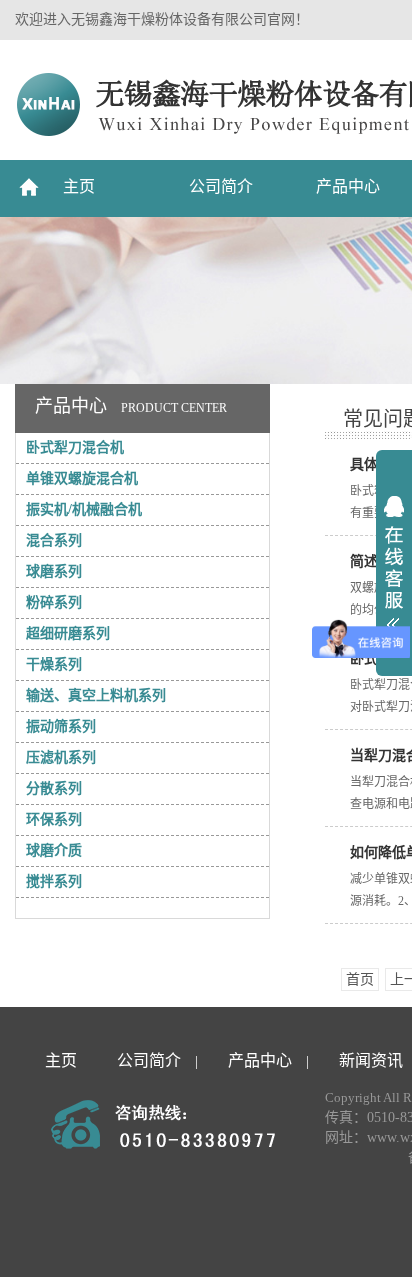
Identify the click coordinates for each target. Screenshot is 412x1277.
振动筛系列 (61, 726)
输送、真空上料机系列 (96, 695)
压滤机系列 (61, 757)
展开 (394, 564)
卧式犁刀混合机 (75, 447)
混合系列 (54, 540)
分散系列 (54, 788)
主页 (79, 186)
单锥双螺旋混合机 (82, 478)
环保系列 (54, 819)
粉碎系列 (54, 602)
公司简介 (221, 186)
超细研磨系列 (68, 633)
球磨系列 (54, 571)
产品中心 (348, 186)
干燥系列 (54, 664)
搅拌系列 (54, 881)
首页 (360, 979)
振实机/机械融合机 (84, 509)
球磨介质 (54, 850)
